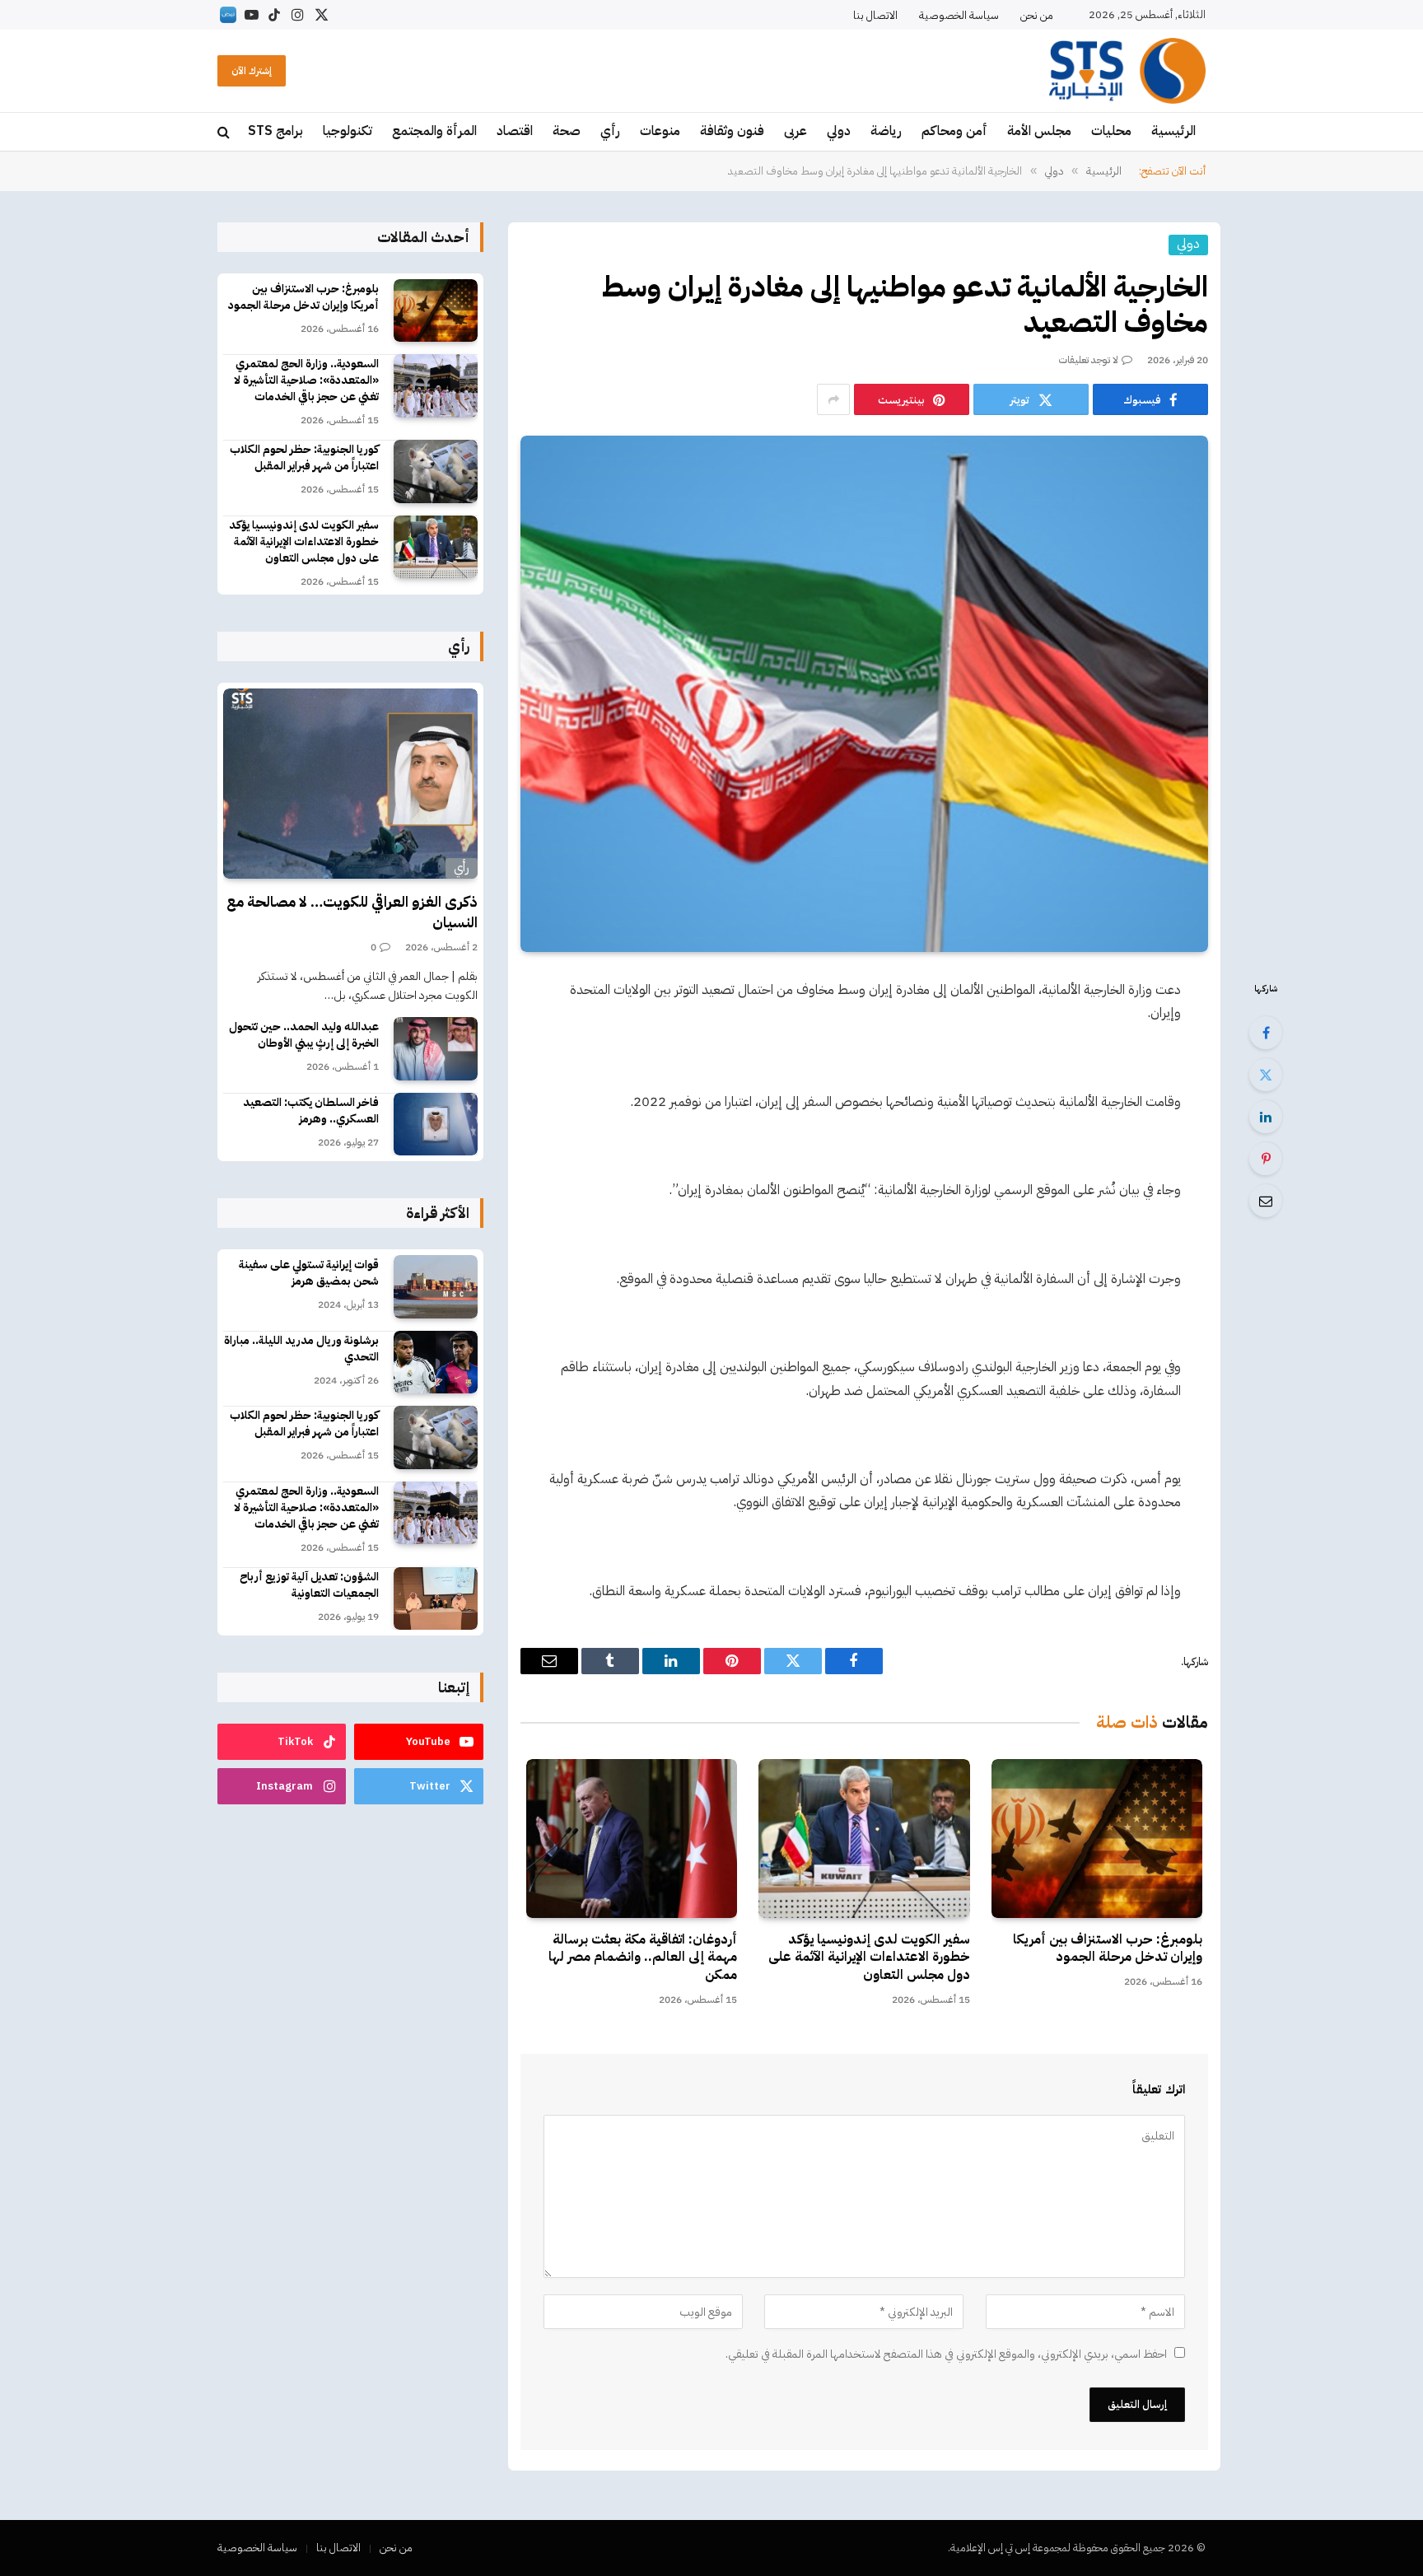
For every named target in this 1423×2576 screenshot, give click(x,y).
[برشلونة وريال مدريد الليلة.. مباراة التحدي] (436, 1363)
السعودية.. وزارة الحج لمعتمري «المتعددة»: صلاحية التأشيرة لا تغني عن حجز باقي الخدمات (306, 380)
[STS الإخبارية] (1127, 71)
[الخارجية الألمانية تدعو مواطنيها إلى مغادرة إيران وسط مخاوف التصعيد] (864, 693)
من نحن (1037, 15)
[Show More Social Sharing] (833, 399)
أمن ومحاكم (954, 131)
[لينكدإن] (1266, 1117)
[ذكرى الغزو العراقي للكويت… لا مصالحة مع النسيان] (350, 784)
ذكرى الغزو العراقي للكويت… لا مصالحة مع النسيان (352, 912)
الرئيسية (1173, 131)
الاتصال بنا (875, 15)
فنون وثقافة (732, 131)
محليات (1111, 131)
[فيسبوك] (1266, 1033)
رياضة (886, 131)
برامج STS (275, 131)
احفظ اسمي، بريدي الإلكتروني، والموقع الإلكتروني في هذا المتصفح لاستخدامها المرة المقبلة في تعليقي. (946, 2354)
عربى (795, 131)
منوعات (660, 131)
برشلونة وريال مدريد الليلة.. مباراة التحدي (301, 1349)
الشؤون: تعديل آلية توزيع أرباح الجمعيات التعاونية (309, 1585)
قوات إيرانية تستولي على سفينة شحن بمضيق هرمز (309, 1273)
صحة (567, 131)
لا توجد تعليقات (1089, 360)
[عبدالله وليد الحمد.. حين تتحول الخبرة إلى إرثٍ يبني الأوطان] (436, 1049)
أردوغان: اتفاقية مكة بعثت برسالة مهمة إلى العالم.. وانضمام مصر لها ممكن (643, 1958)
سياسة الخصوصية (959, 15)
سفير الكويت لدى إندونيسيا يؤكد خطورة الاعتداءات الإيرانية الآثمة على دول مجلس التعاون (869, 1958)
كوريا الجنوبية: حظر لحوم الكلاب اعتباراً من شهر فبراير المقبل (304, 458)
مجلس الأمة (1039, 131)
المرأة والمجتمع (434, 131)
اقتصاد (515, 131)
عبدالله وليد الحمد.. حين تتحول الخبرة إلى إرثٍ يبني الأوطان (304, 1035)
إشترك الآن (252, 71)
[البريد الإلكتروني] (1266, 1201)
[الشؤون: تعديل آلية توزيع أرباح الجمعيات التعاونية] (436, 1599)
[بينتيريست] (1266, 1159)
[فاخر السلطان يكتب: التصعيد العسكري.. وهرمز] (436, 1125)
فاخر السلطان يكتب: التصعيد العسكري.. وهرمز (311, 1111)
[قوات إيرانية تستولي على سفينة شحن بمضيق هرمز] (436, 1287)
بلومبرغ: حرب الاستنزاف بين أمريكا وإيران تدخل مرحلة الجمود (1108, 1949)
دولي (839, 131)
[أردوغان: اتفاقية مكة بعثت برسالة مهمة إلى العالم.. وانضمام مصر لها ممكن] (632, 1838)
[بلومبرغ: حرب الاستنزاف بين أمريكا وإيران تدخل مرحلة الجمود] (1097, 1838)
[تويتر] (1266, 1075)
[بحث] (225, 132)
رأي (610, 131)
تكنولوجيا (348, 131)
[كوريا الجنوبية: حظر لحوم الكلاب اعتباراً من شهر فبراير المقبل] (436, 471)
